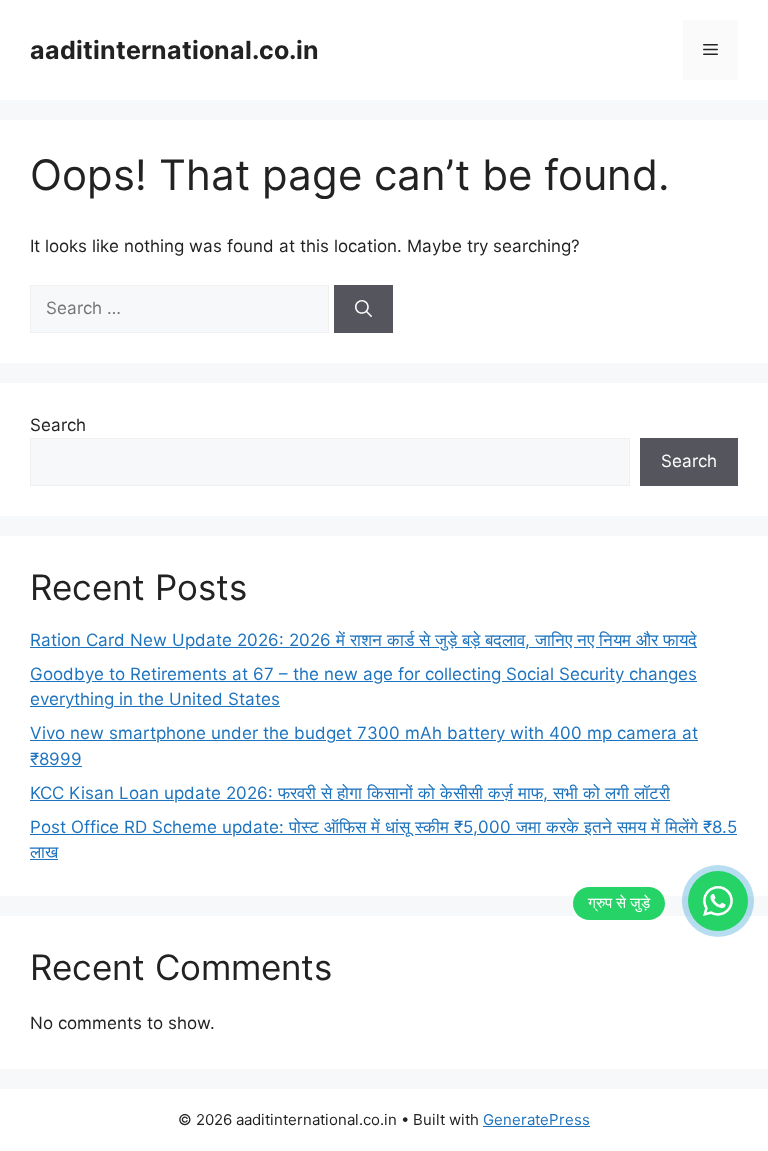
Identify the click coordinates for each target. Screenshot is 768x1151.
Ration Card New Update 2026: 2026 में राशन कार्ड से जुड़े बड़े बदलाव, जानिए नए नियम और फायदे (363, 640)
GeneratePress (536, 1119)
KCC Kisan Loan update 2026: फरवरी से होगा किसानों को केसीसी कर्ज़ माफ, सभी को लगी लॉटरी (350, 793)
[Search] (363, 309)
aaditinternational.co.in (174, 50)
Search (58, 425)
